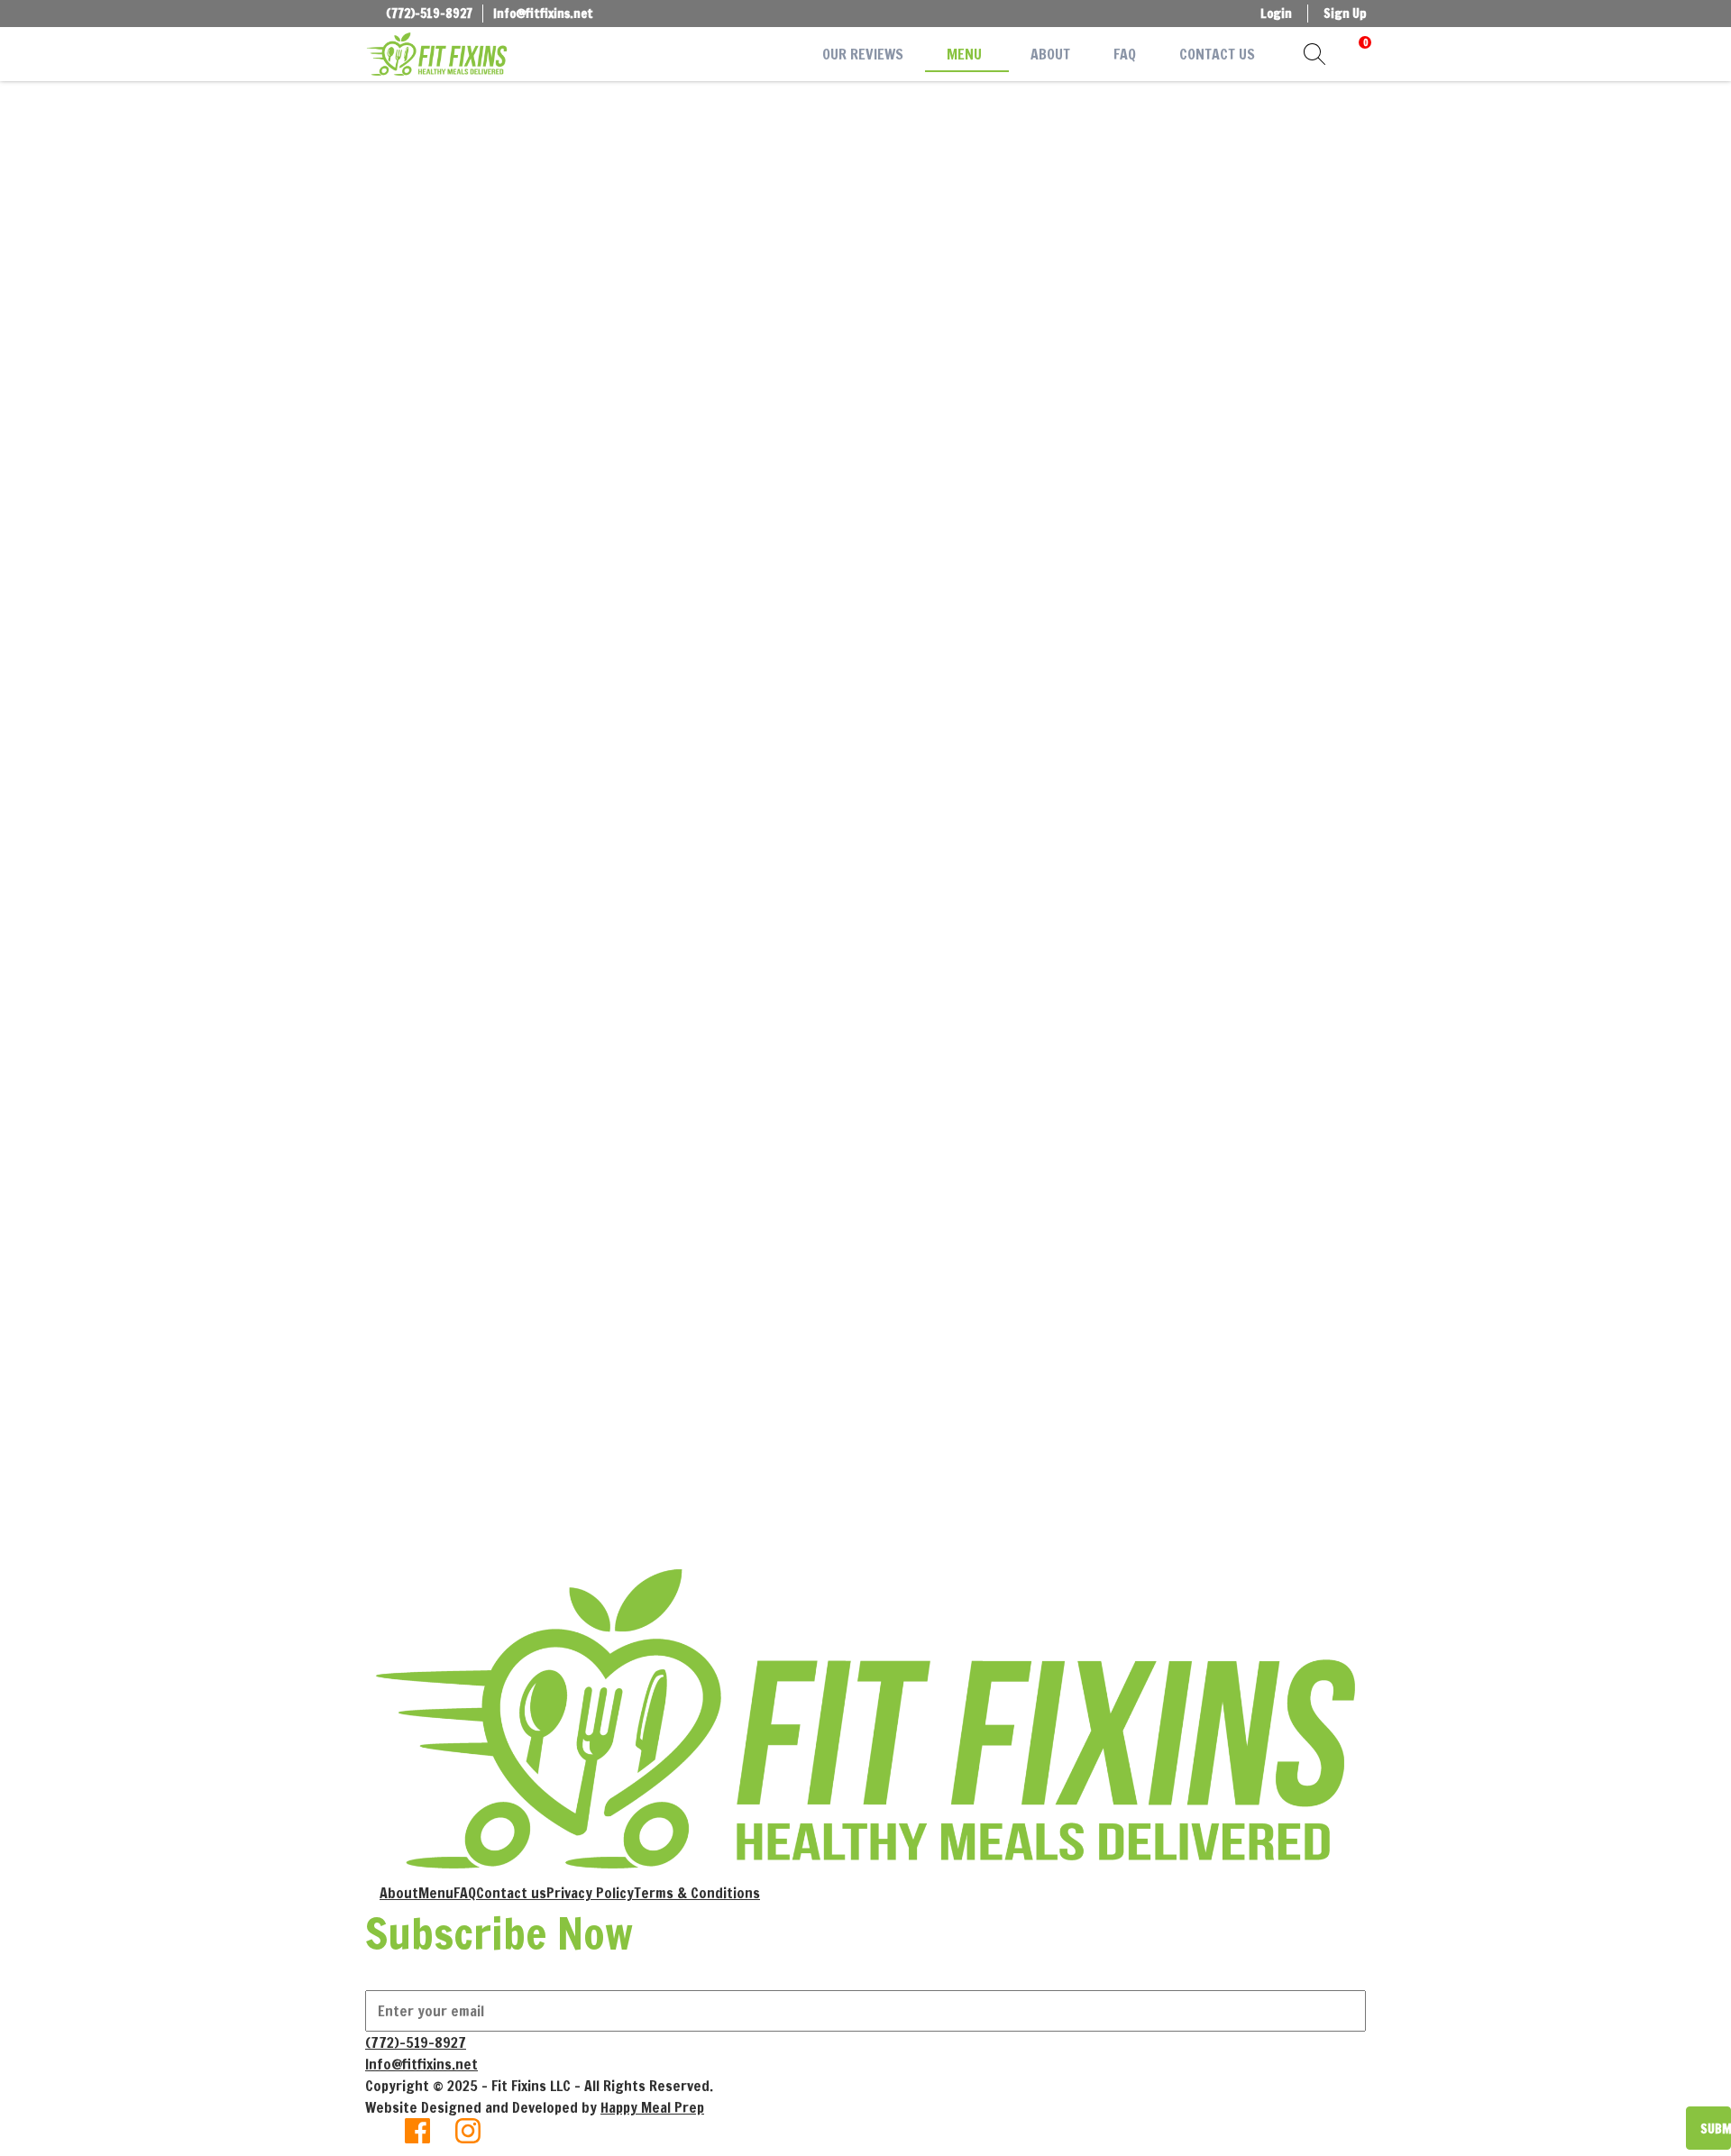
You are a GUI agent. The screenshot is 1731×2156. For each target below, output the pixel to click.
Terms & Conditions (697, 1893)
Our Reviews (863, 54)
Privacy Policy (590, 1893)
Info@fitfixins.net (543, 14)
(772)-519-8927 (429, 14)
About (1050, 54)
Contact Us (1217, 54)
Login (1276, 14)
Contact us (511, 1893)
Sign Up (1345, 14)
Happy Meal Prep (652, 2107)
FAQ (1125, 54)
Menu (964, 54)
